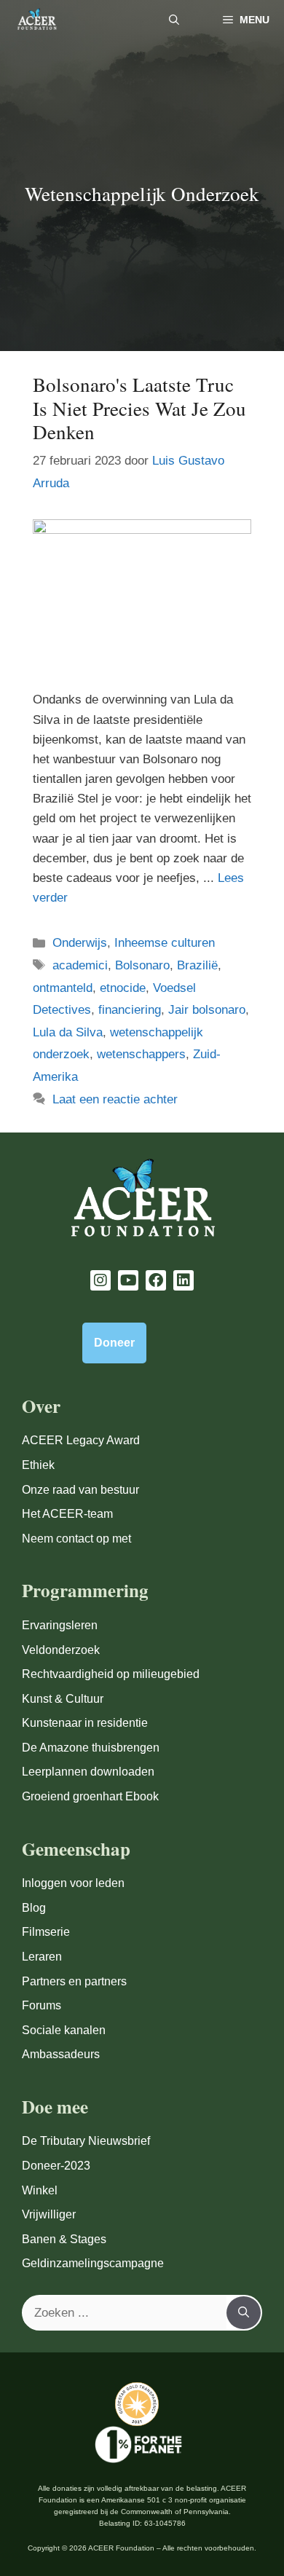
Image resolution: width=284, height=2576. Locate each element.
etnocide (123, 988)
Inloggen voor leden (73, 1883)
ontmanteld (63, 988)
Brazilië (197, 965)
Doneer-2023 (56, 2166)
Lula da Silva (68, 1032)
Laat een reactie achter (115, 1099)
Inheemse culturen (165, 943)
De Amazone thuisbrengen (91, 1748)
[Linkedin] (184, 1280)
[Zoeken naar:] (125, 2313)
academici (80, 965)
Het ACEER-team (67, 1514)
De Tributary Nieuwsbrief (86, 2141)
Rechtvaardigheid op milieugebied (111, 1674)
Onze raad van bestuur (80, 1490)
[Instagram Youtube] (100, 1280)
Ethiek (38, 1465)
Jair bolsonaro (207, 1010)
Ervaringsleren (60, 1625)
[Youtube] (128, 1280)
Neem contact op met (76, 1539)
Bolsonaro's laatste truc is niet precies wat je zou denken (139, 408)
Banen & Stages (64, 2239)
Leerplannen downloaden (88, 1772)
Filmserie (46, 1932)
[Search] (244, 2313)
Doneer (114, 1343)
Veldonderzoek (61, 1650)
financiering (130, 1010)
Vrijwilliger (49, 2214)
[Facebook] (156, 1280)
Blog (34, 1908)
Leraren (42, 1957)
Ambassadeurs (61, 2054)
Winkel (40, 2190)
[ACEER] (37, 20)
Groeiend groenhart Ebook (90, 1796)
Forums (42, 2005)
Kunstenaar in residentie (85, 1723)
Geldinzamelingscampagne (93, 2263)
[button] (174, 20)
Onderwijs (80, 943)
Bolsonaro (142, 965)
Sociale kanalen (64, 2030)
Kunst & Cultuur (63, 1699)
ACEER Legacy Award (81, 1440)
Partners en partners (74, 1981)
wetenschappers (141, 1054)
